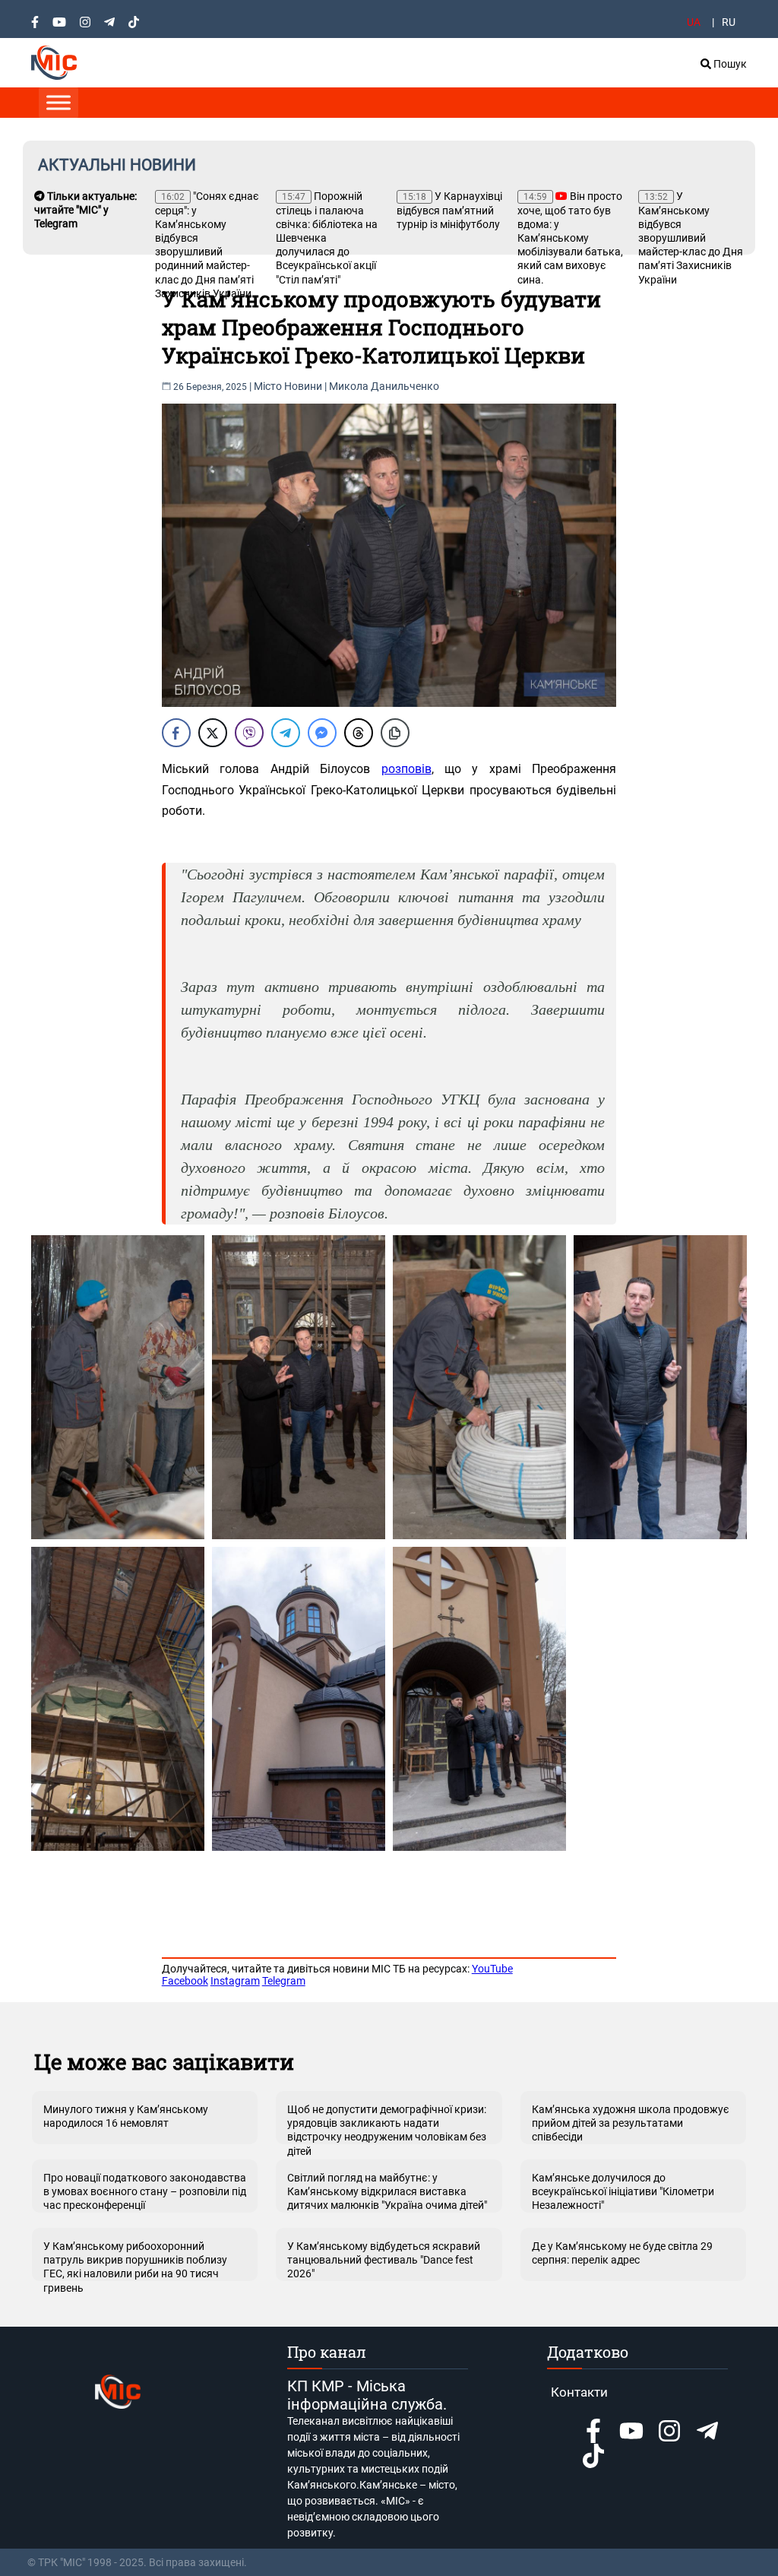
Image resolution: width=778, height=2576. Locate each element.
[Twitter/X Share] (213, 733)
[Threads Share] (359, 733)
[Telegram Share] (286, 733)
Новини (303, 386)
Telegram (284, 1981)
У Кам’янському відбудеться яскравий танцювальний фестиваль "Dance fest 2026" (384, 2260)
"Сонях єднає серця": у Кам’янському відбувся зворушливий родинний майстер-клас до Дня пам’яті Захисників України (207, 245)
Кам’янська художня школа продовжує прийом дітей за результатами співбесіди (631, 2123)
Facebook (185, 1981)
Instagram (235, 1981)
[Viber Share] (249, 733)
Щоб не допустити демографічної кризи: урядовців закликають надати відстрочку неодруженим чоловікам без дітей (387, 2124)
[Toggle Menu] (59, 102)
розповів (406, 769)
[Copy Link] (395, 733)
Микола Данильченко (384, 386)
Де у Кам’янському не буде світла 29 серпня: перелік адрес (622, 2253)
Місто (268, 386)
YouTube (492, 1969)
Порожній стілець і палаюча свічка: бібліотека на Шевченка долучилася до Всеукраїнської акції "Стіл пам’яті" (327, 238)
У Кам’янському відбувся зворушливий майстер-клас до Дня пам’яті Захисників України (691, 238)
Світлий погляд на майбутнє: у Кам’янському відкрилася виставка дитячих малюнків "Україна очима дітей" (387, 2191)
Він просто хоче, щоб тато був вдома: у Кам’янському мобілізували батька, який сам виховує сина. (570, 238)
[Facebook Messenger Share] (322, 733)
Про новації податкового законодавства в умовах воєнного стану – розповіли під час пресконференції (145, 2191)
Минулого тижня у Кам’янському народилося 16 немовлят (126, 2116)
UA (694, 22)
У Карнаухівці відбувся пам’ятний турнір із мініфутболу (449, 210)
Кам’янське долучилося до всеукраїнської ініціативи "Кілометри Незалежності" (623, 2191)
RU (729, 22)
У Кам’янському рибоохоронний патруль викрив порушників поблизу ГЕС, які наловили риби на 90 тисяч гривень (135, 2261)
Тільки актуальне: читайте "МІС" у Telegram (85, 210)
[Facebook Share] (176, 733)
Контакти (579, 2392)
